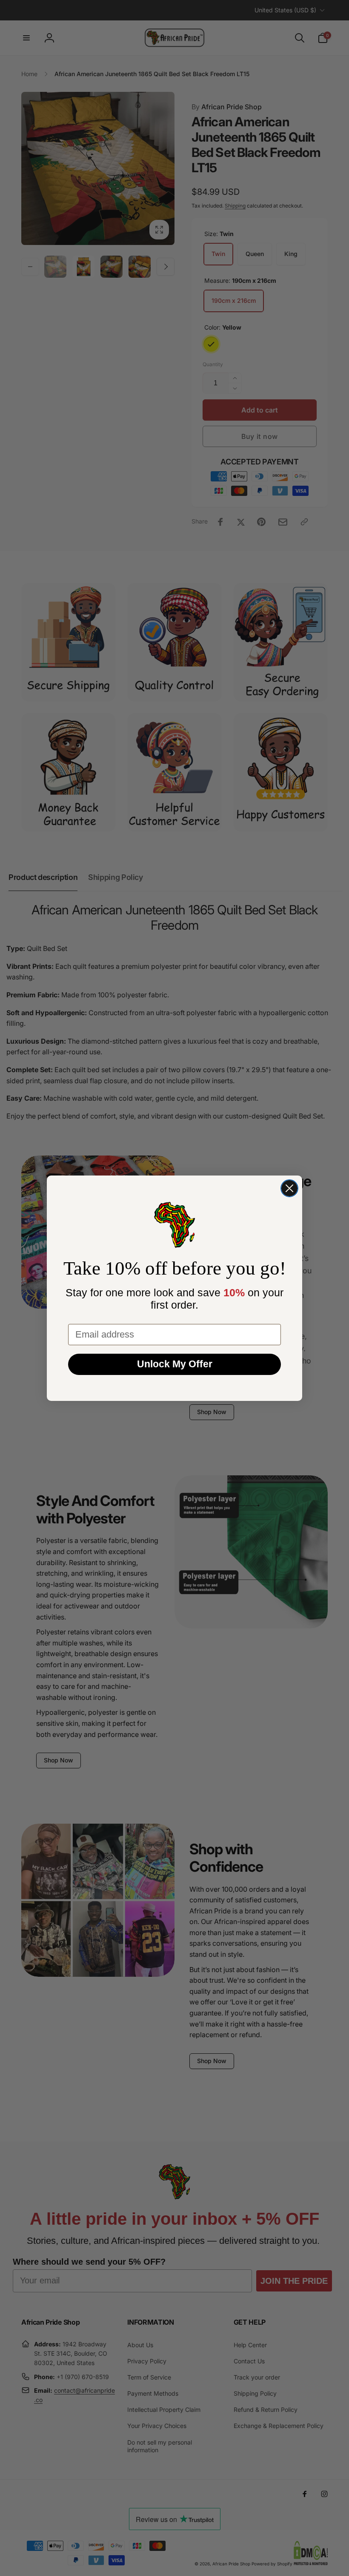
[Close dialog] (289, 1188)
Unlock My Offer (175, 1364)
